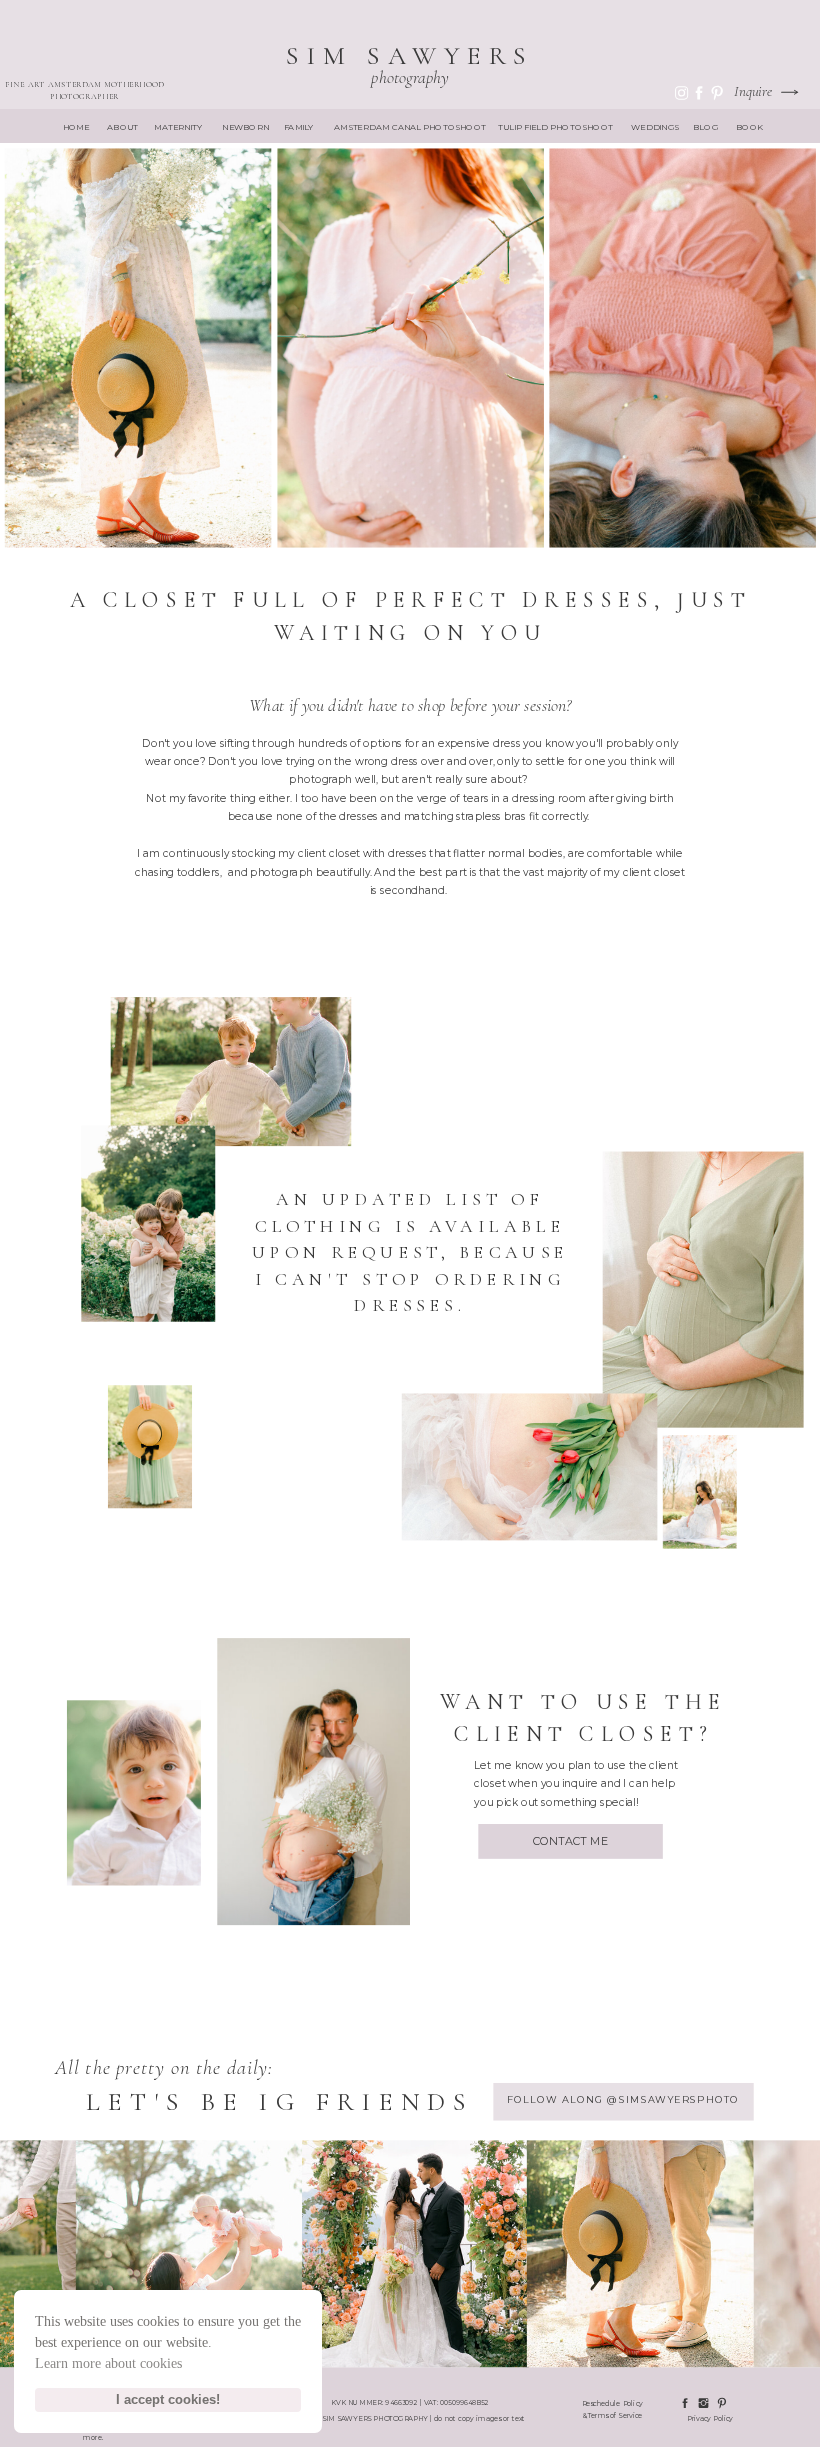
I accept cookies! (168, 2400)
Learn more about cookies (108, 2363)
